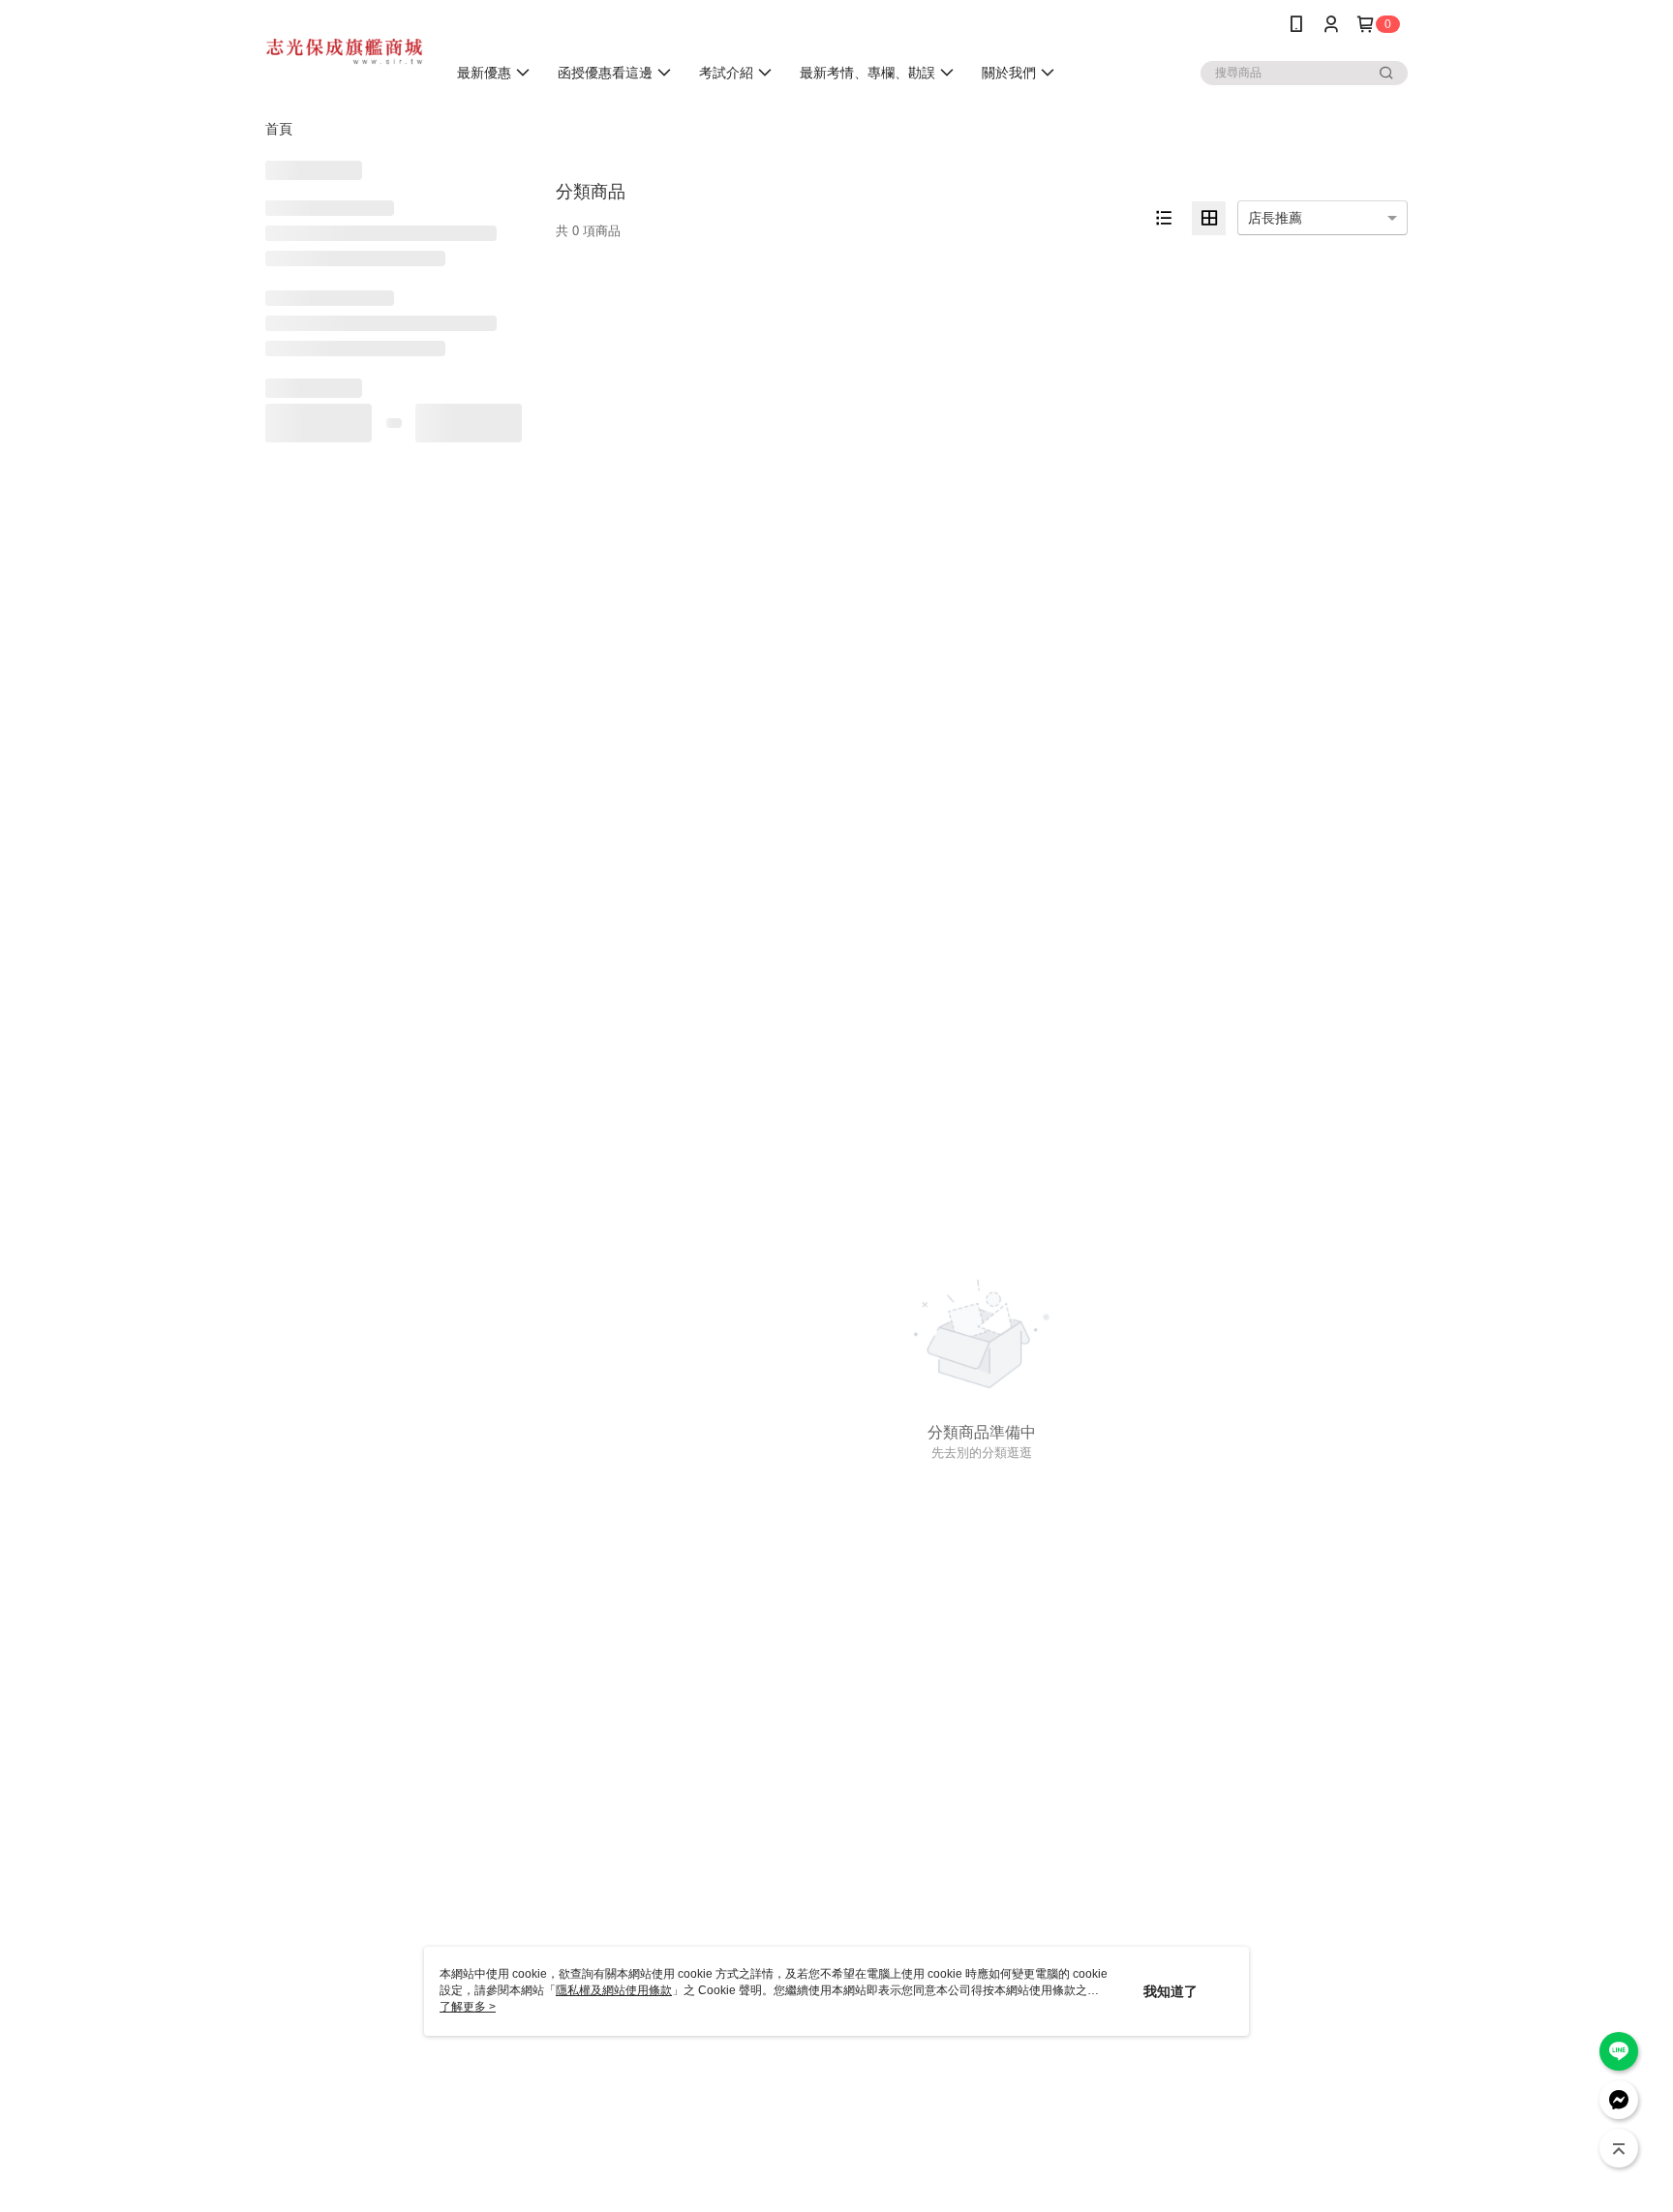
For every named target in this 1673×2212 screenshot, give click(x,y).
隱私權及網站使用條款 (614, 1990)
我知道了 (1171, 1991)
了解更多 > (468, 2007)
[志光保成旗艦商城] (344, 51)
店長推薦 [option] (1275, 218)
